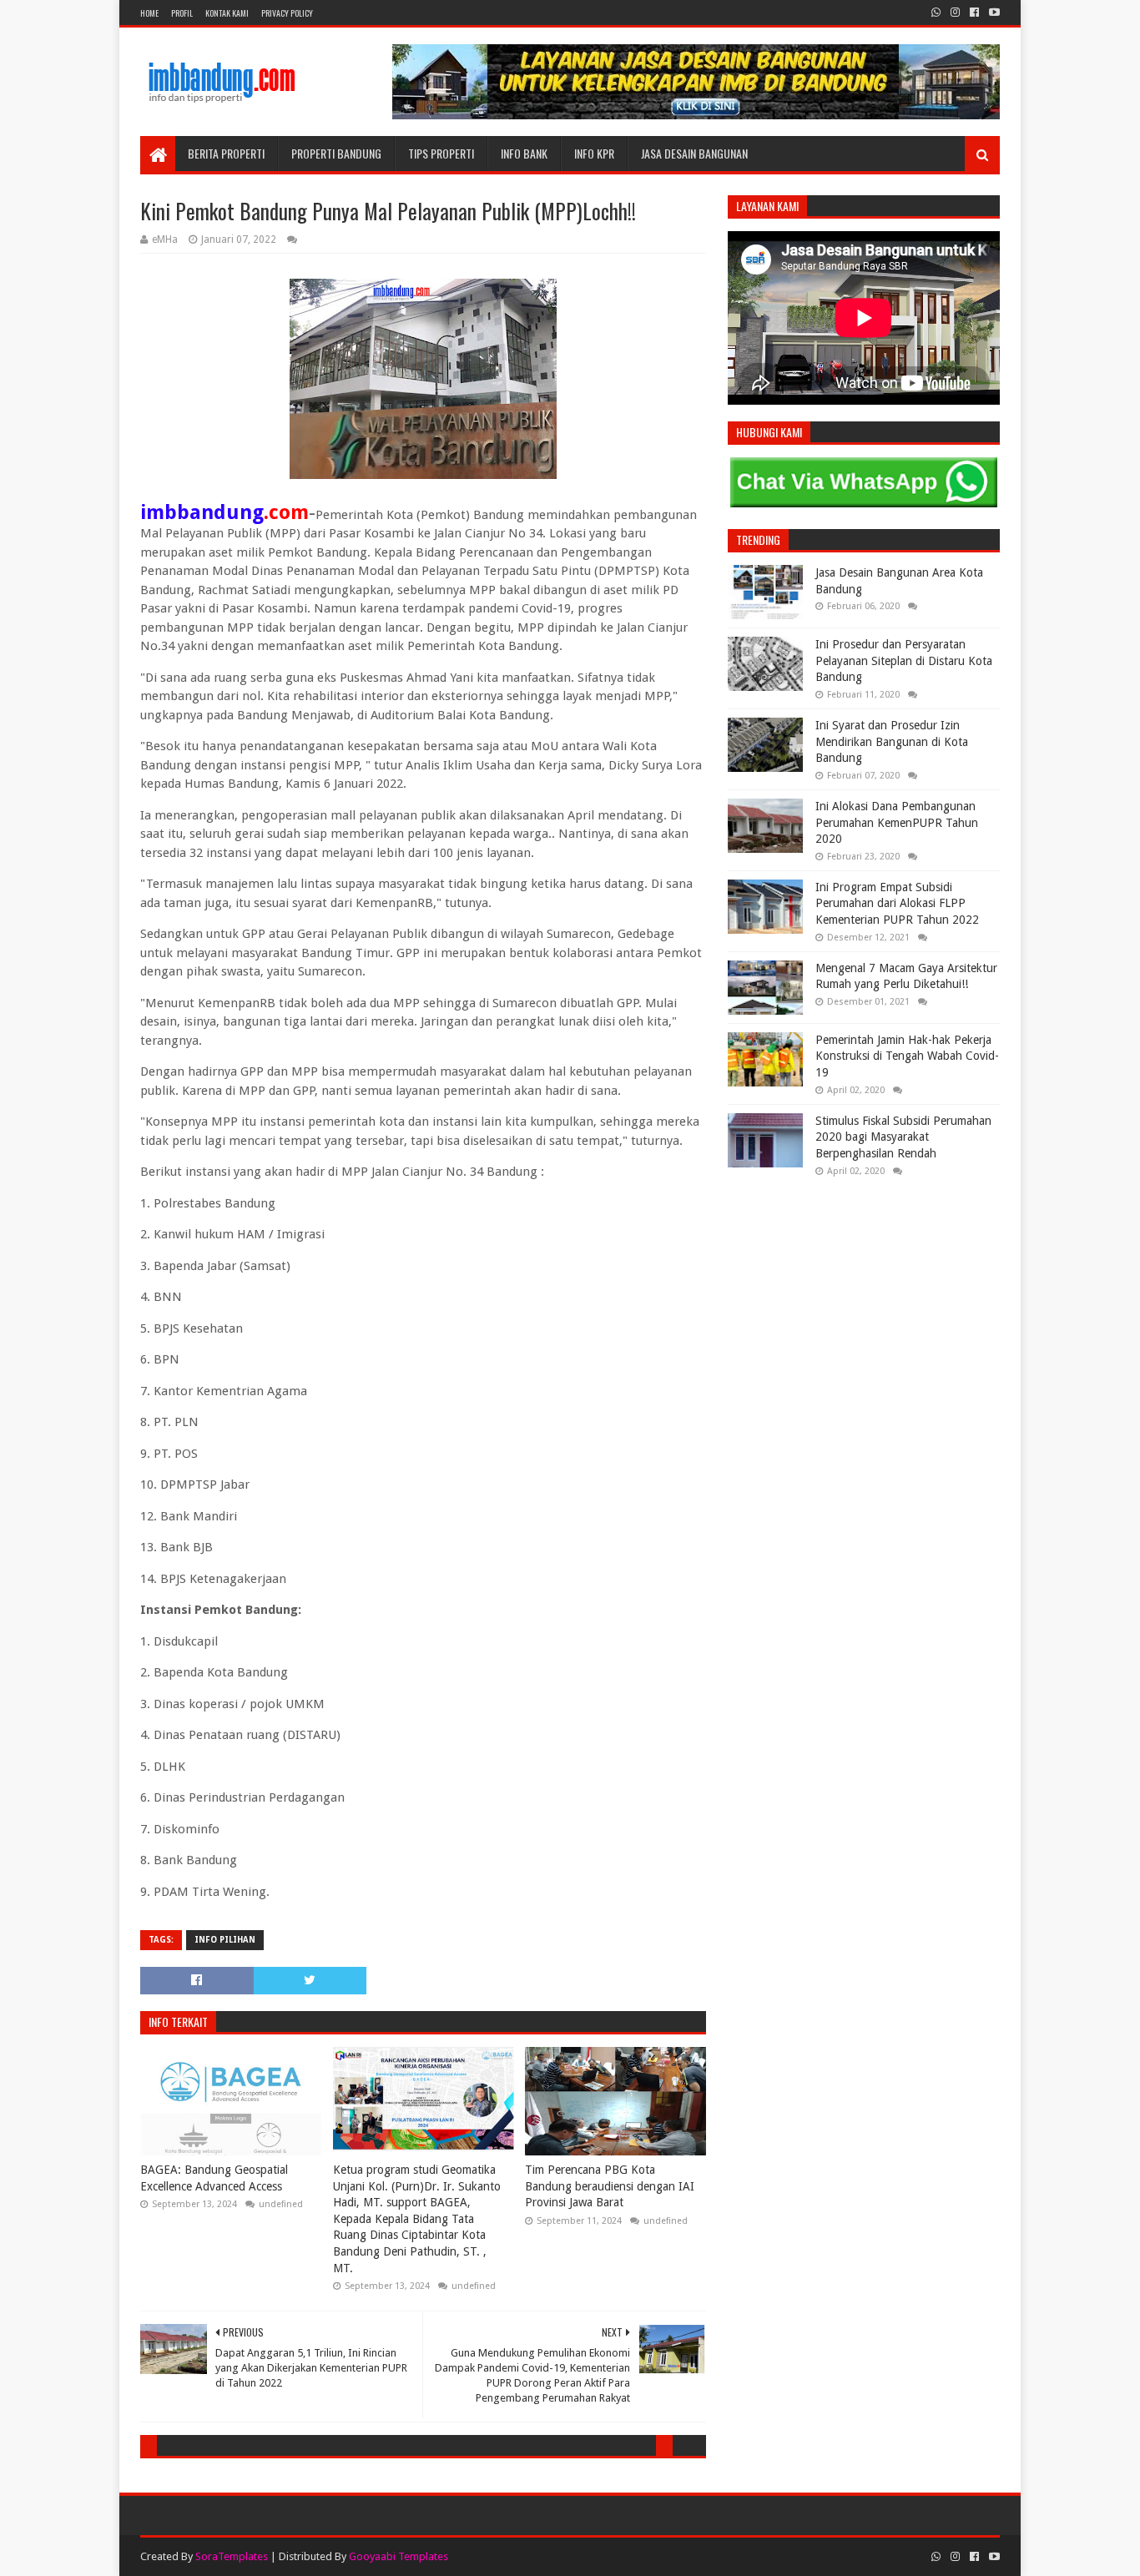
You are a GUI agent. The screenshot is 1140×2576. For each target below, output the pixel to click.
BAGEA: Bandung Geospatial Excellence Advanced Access (214, 2178)
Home (149, 13)
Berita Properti (226, 153)
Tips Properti (441, 153)
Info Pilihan (225, 1940)
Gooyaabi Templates (398, 2556)
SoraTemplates (232, 2556)
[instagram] (955, 13)
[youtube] (993, 13)
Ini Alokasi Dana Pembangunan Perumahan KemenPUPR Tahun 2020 (897, 822)
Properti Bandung (336, 153)
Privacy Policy (287, 13)
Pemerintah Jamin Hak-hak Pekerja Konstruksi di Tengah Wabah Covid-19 (907, 1056)
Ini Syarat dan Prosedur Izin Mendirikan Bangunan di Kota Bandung (892, 741)
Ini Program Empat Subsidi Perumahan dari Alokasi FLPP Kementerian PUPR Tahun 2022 (897, 903)
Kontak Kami (227, 13)
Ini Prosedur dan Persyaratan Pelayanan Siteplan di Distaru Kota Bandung (904, 660)
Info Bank (524, 153)
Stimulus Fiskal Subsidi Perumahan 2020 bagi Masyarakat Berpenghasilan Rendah (903, 1137)
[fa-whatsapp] (936, 13)
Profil (182, 13)
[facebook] (974, 13)
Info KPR (594, 153)
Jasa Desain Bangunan (694, 153)
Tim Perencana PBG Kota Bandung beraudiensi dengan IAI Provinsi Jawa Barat (610, 2186)
